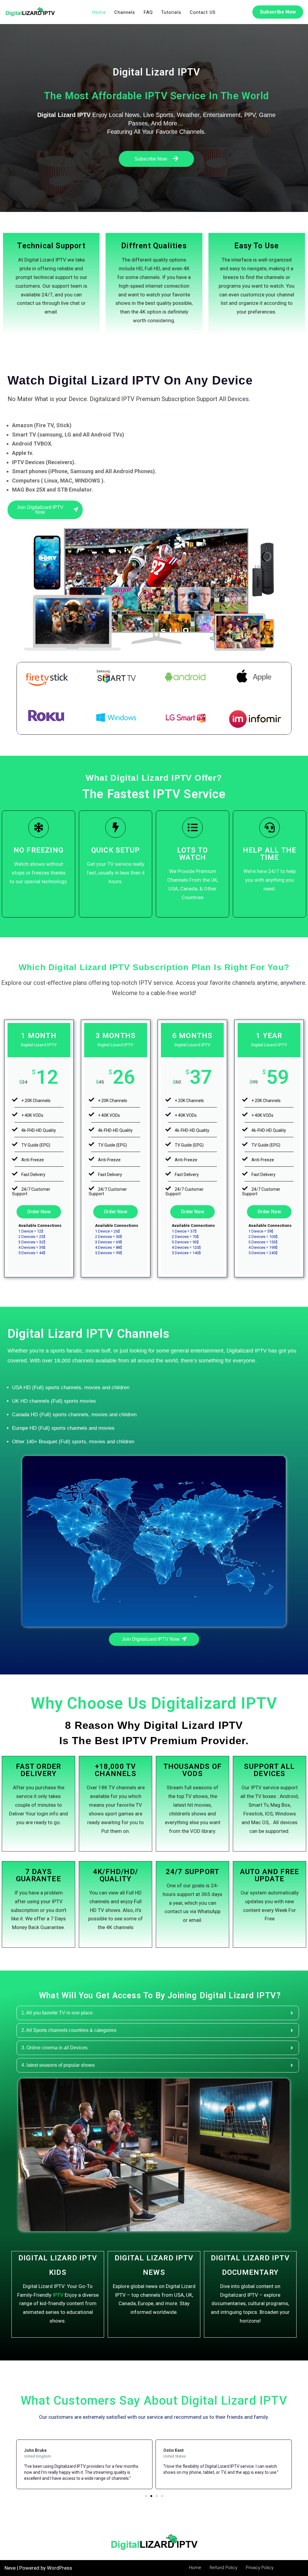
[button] (146, 2496)
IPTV (58, 2295)
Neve (10, 2568)
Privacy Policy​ (260, 2568)
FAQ (148, 12)
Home (99, 12)
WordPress (60, 2568)
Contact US (203, 12)
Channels (125, 12)
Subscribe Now (278, 12)
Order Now (39, 1212)
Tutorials (171, 12)
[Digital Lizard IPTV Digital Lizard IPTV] (30, 12)
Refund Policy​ (223, 2568)
